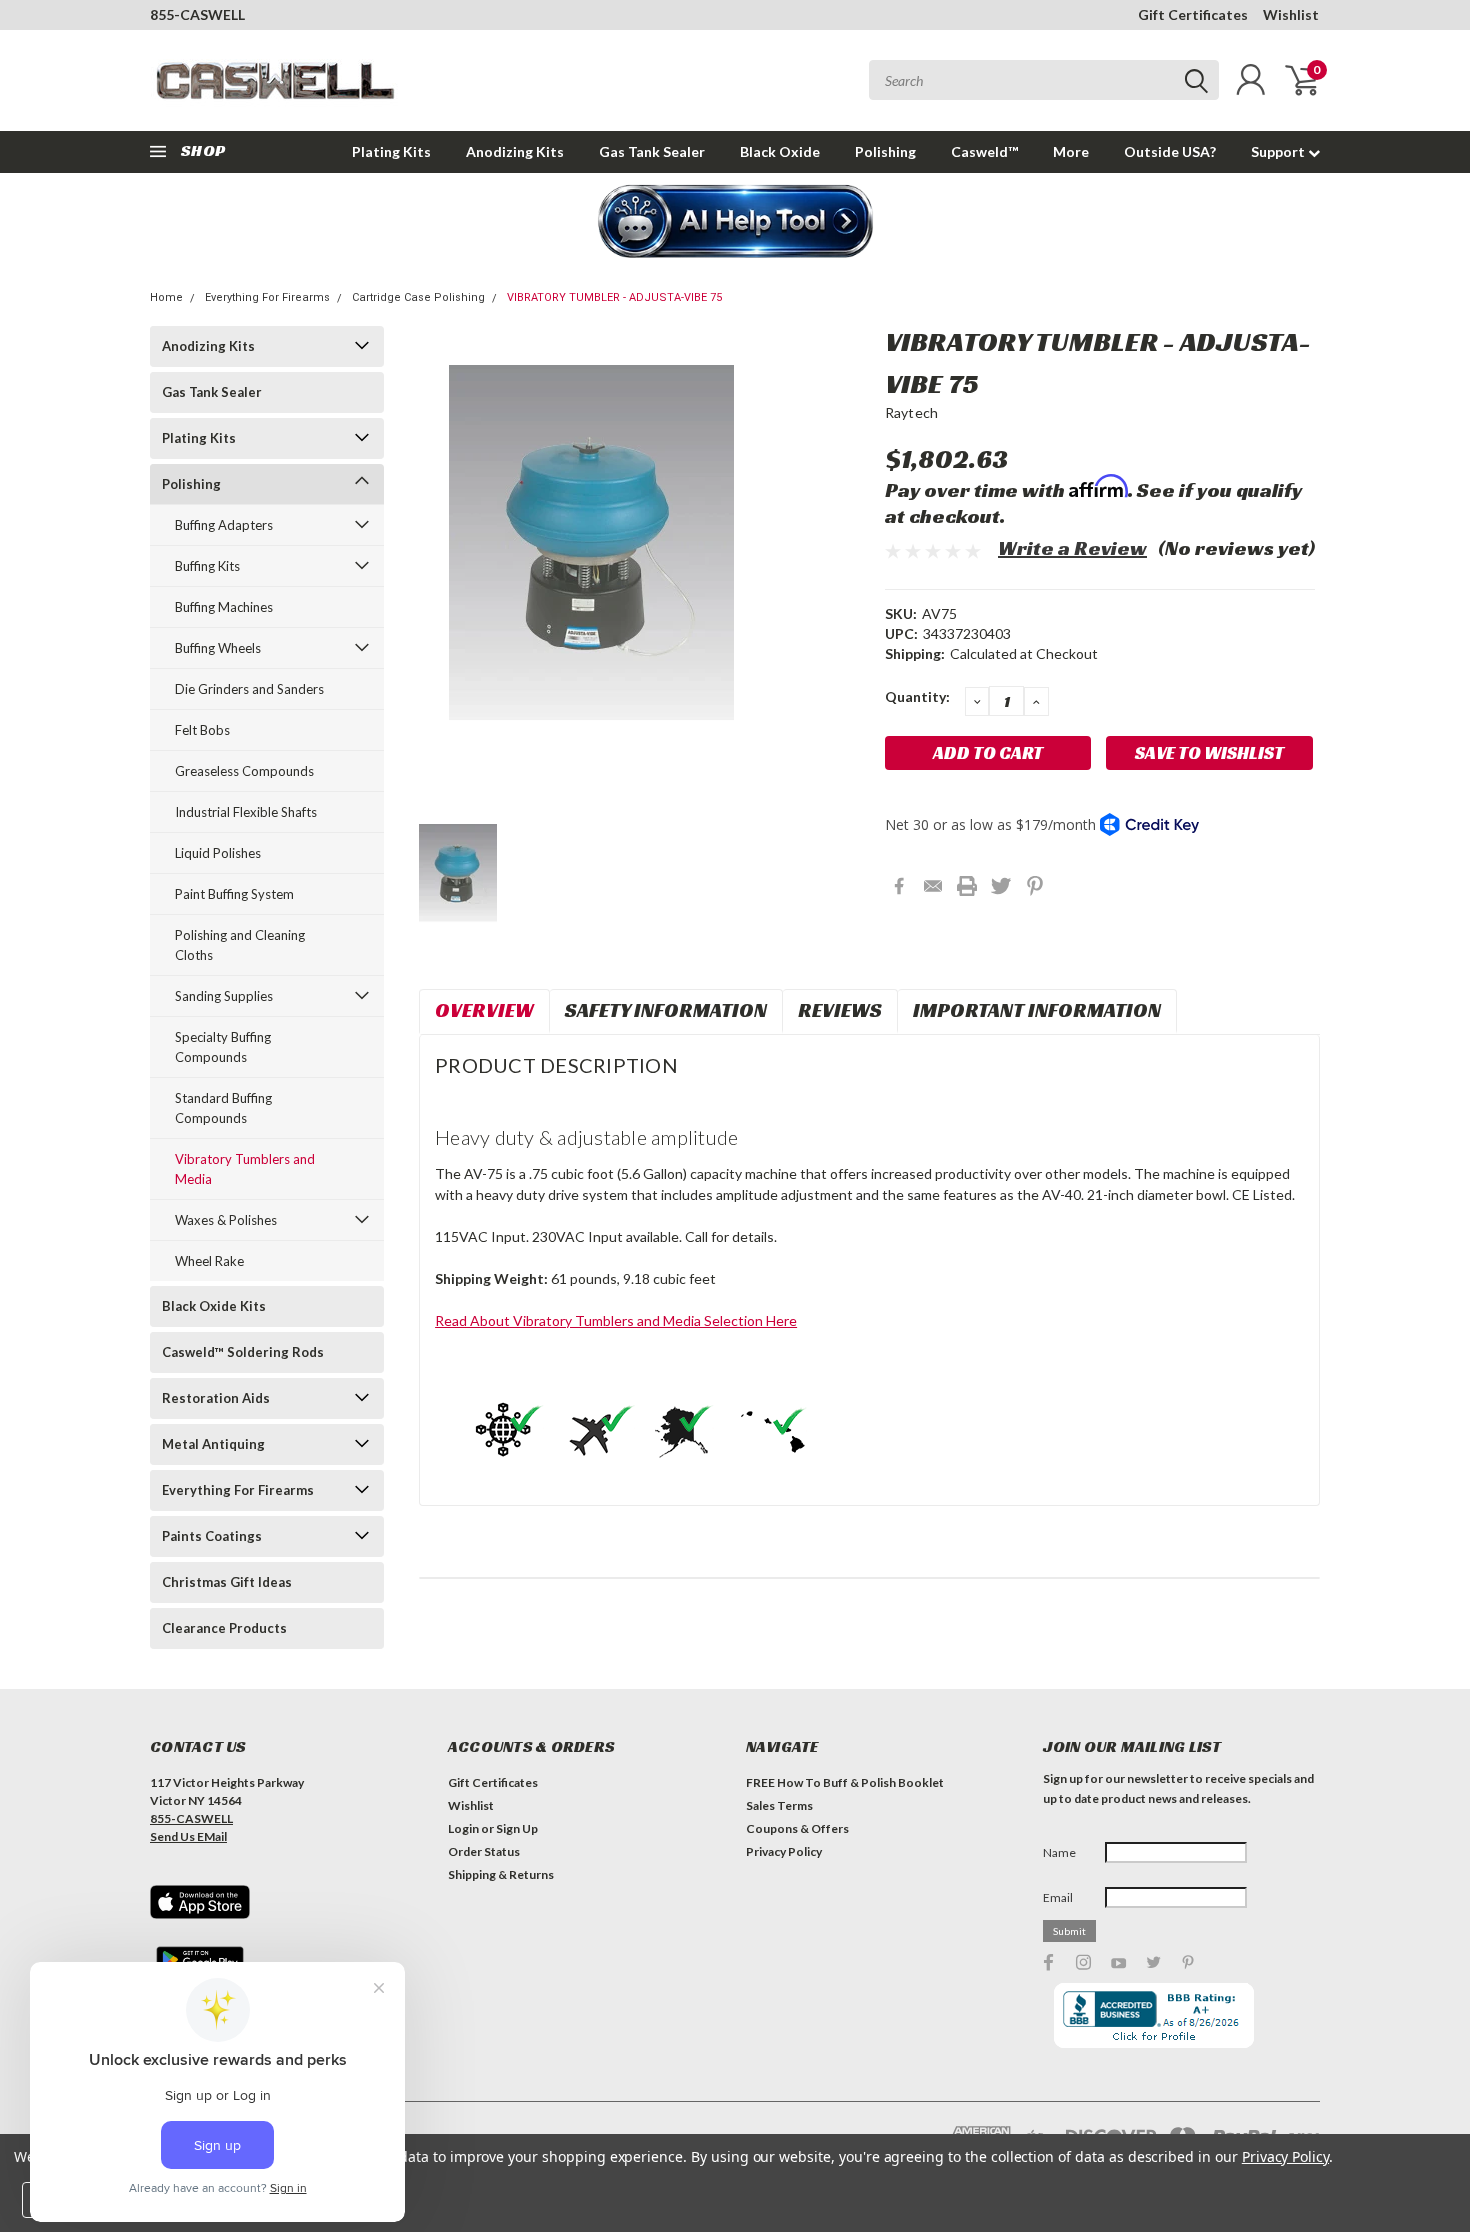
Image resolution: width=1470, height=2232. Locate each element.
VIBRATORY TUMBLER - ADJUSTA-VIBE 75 (614, 297)
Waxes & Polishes (226, 1220)
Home (166, 297)
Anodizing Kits (515, 151)
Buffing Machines (224, 607)
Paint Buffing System (234, 894)
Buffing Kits (207, 566)
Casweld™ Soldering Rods (243, 1352)
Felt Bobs (202, 730)
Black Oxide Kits (214, 1306)
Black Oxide (780, 151)
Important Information (1037, 1010)
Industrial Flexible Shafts (246, 812)
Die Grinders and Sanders (249, 689)
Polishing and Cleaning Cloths (240, 945)
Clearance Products (224, 1628)
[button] (735, 223)
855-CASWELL (197, 14)
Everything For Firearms (267, 297)
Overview (484, 1010)
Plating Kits (391, 151)
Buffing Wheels (218, 648)
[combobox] (1044, 80)
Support (1279, 151)
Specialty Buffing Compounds (223, 1047)
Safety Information (666, 1010)
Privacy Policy (784, 1851)
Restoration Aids (216, 1398)
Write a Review (1072, 548)
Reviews (840, 1010)
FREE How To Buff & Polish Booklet (845, 1782)
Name (1059, 1852)
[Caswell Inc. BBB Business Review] (1154, 2014)
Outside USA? (1170, 151)
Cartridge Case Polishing (418, 297)
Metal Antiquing (213, 1444)
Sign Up (517, 1828)
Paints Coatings (212, 1536)
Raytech (912, 412)
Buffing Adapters (224, 525)
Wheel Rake (209, 1261)
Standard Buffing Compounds (223, 1108)
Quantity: (917, 696)
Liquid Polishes (218, 853)
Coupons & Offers (797, 1828)
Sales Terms (779, 1805)
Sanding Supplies (224, 996)
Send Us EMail (188, 1836)
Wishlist (1291, 14)
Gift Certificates (1193, 14)
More (1071, 151)
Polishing (885, 151)
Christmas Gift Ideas (227, 1582)
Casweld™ (984, 151)
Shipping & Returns (501, 1874)
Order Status (484, 1851)
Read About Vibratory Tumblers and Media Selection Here (616, 1320)
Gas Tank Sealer (652, 151)
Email (1058, 1897)
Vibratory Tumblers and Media (245, 1169)
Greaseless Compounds (244, 771)
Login (463, 1828)
